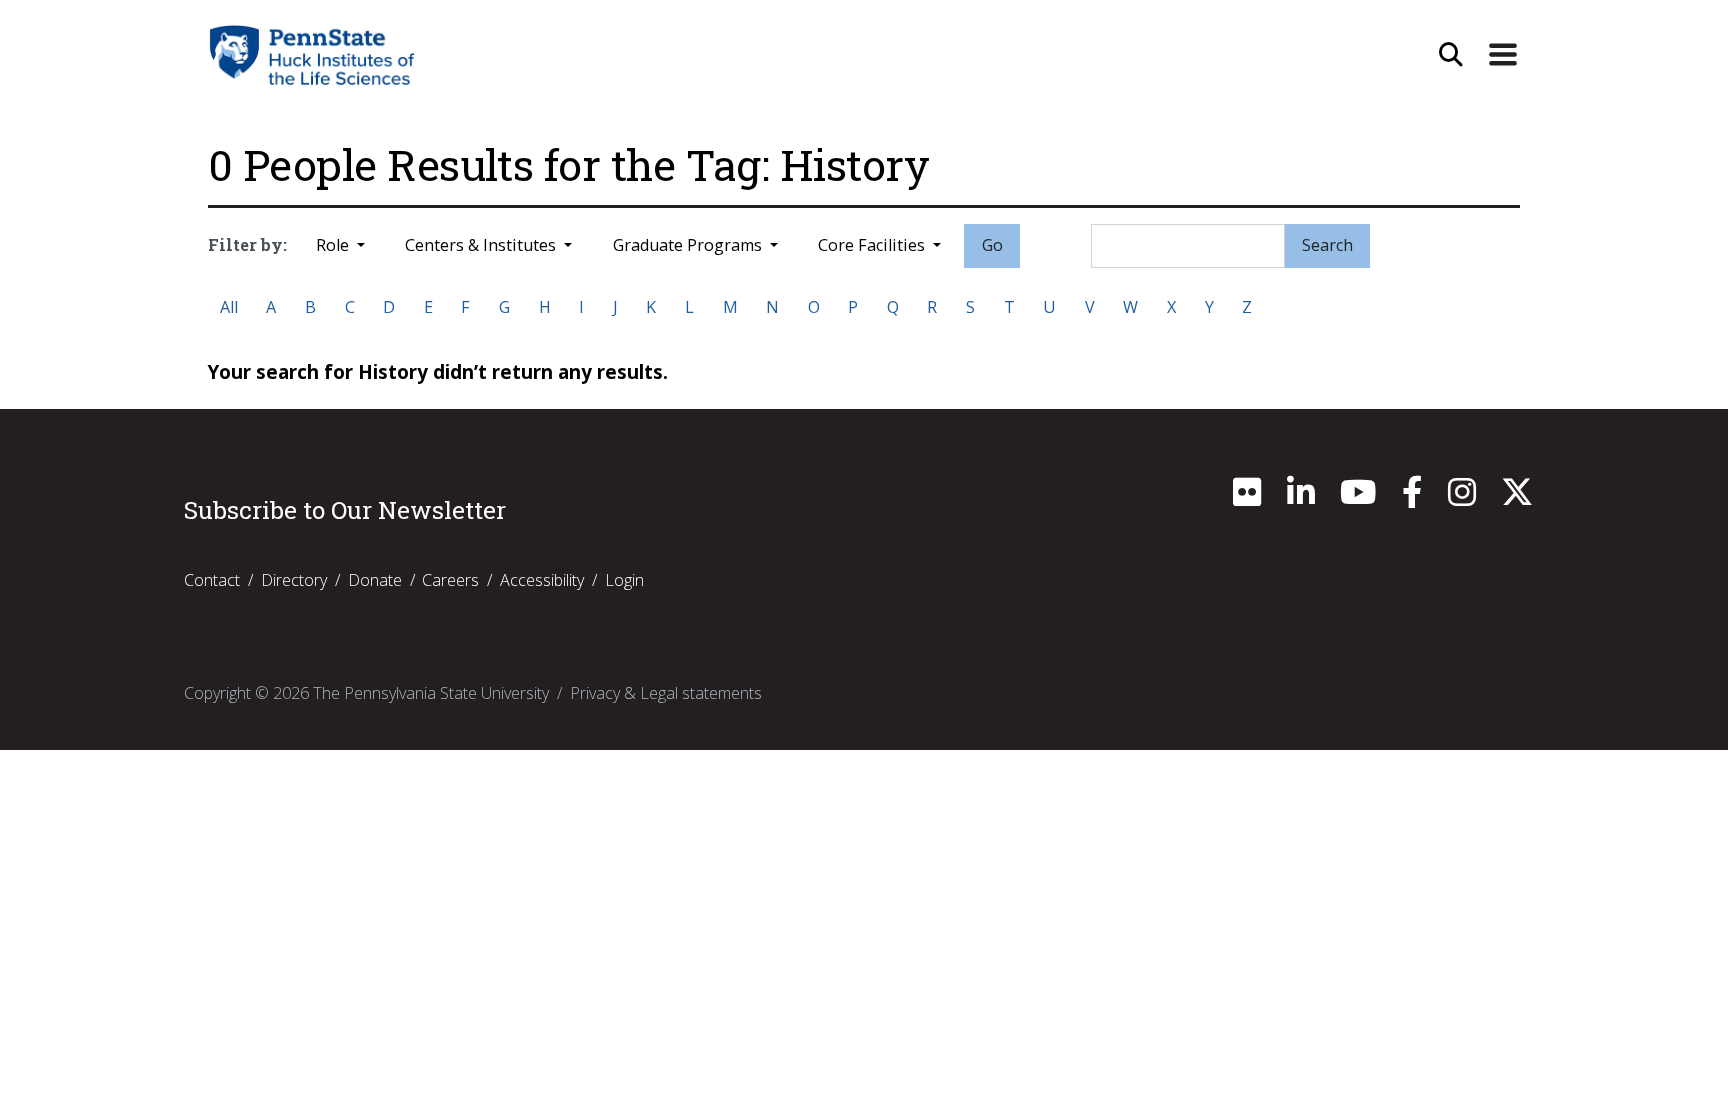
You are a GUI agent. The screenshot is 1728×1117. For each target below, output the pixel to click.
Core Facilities (873, 245)
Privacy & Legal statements (666, 693)
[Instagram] (1462, 498)
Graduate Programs (689, 245)
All (229, 307)
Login (624, 580)
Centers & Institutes (482, 245)
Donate (375, 580)
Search (1327, 245)
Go (992, 245)
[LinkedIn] (1301, 498)
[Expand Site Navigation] (1503, 55)
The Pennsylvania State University (431, 693)
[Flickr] (1247, 498)
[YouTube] (1358, 498)
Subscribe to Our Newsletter (345, 510)
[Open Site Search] (1451, 55)
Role (334, 245)
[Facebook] (1412, 498)
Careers (450, 580)
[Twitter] (1517, 498)
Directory (294, 580)
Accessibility (542, 580)
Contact (212, 580)
